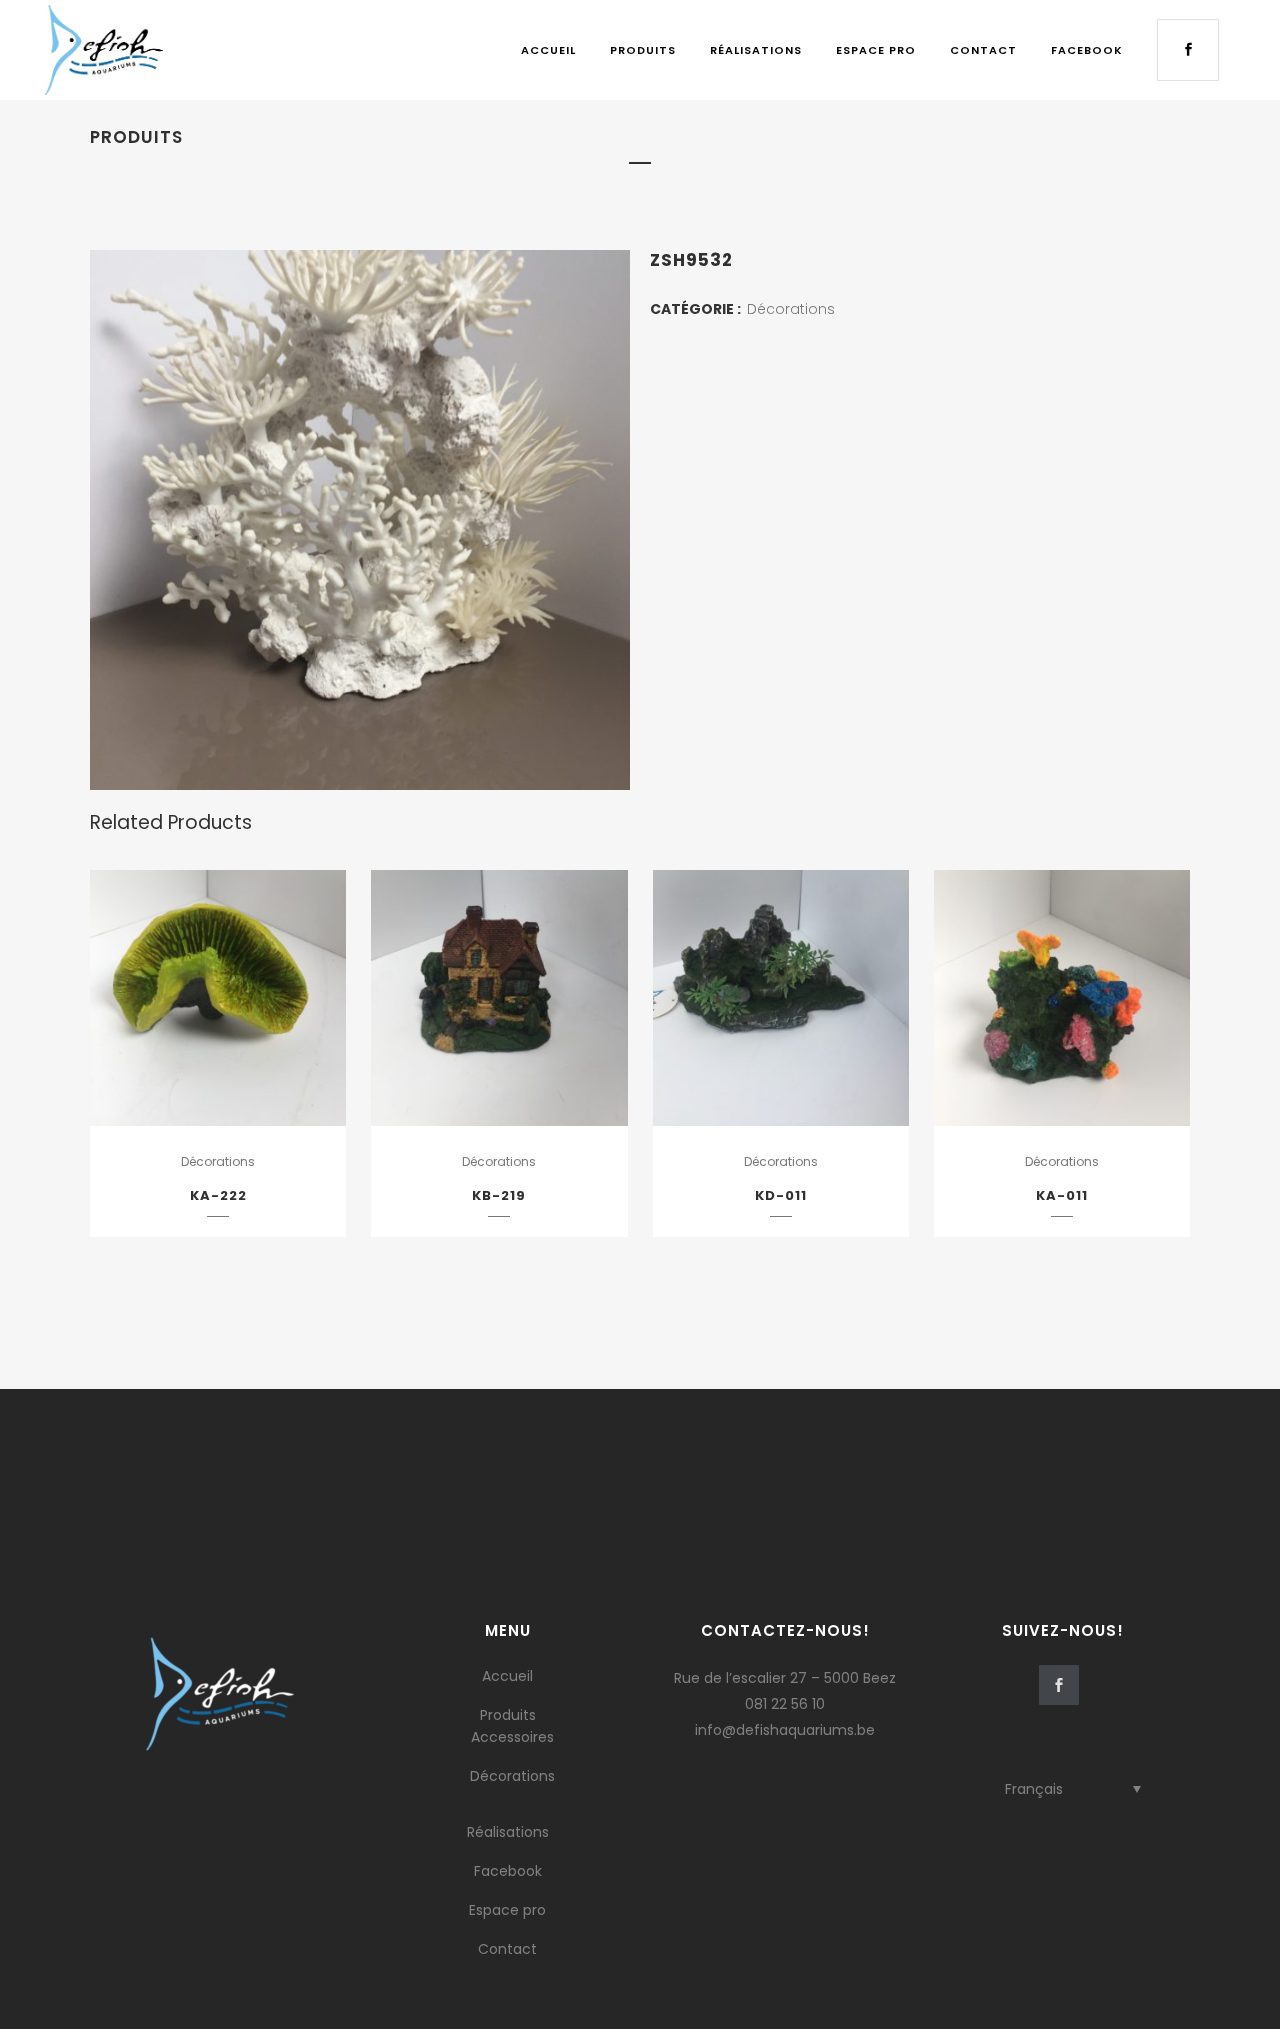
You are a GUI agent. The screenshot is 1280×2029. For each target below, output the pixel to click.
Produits (508, 1715)
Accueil (507, 1676)
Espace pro (507, 1910)
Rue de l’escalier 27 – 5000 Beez (785, 1678)
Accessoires (512, 1737)
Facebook (508, 1871)
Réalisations (508, 1832)
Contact (507, 1949)
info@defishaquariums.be (785, 1730)
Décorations (791, 309)
